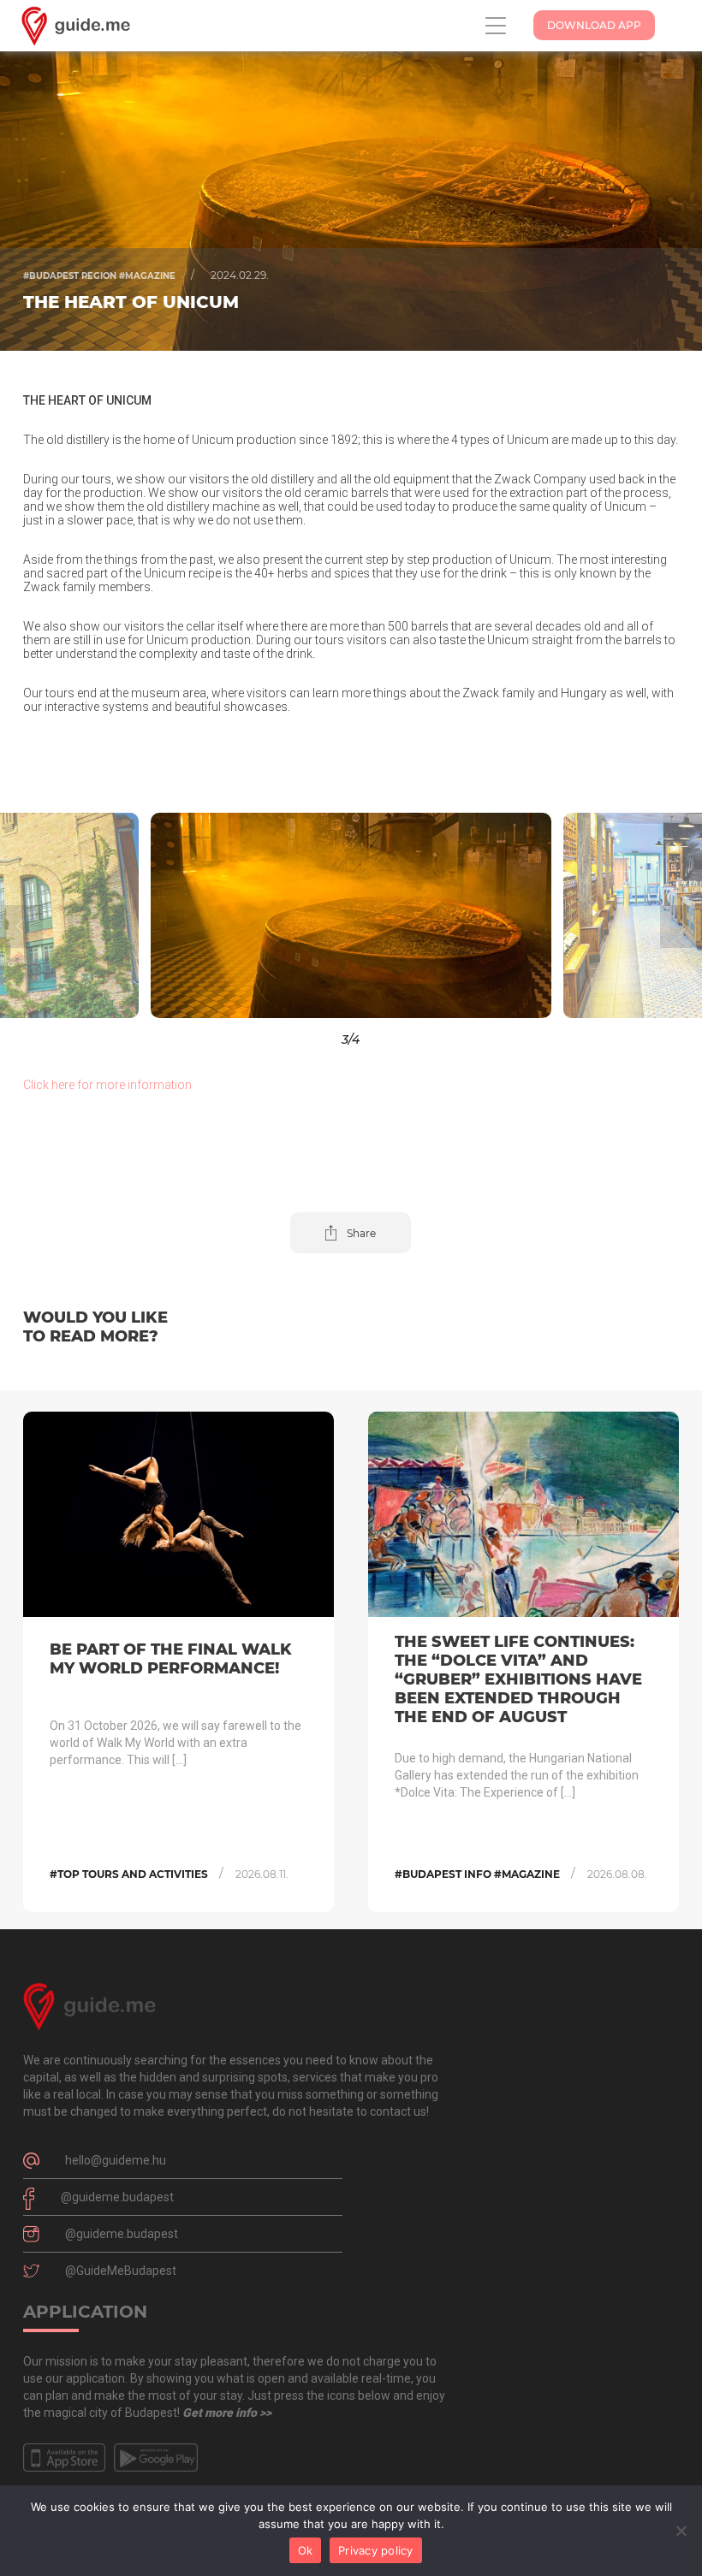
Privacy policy (376, 2550)
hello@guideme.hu (116, 2160)
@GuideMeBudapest (121, 2271)
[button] (88, 915)
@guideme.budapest (117, 2197)
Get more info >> (227, 2413)
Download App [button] (594, 25)
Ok (306, 2550)
